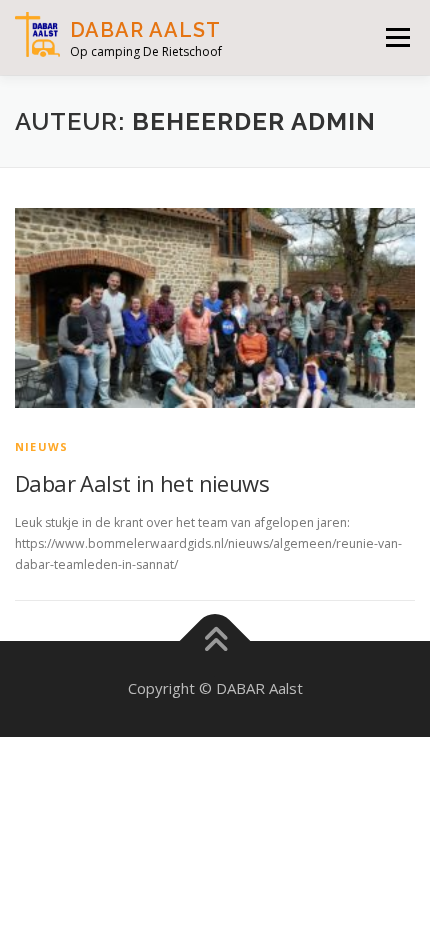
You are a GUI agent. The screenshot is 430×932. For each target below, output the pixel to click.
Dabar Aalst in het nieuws (142, 483)
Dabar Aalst (145, 30)
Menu (396, 37)
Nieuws (41, 446)
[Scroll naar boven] (215, 641)
